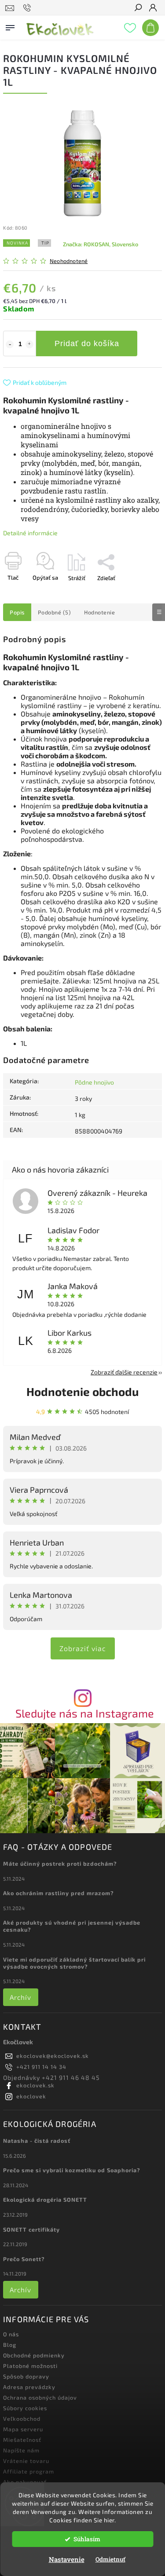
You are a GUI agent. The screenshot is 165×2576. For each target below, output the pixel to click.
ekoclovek (31, 2096)
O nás (11, 2334)
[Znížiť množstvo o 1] (10, 344)
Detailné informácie (30, 533)
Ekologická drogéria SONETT (45, 2200)
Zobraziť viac (83, 1648)
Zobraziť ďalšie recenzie (124, 1372)
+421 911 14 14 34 (41, 2067)
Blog (10, 2345)
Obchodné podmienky (34, 2355)
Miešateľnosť (22, 2440)
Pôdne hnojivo (94, 1082)
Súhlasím (87, 2539)
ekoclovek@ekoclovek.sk (53, 2056)
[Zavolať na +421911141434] (28, 8)
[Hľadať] (138, 8)
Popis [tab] (17, 612)
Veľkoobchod (22, 2419)
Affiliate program (29, 2471)
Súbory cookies (25, 2408)
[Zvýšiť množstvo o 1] (29, 344)
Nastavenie (67, 2559)
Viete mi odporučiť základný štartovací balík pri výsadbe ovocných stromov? (74, 1963)
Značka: (101, 244)
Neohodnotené (69, 261)
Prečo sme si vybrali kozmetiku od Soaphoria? (72, 2170)
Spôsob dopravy (26, 2376)
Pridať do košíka (87, 343)
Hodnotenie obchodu (82, 1391)
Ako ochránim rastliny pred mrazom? (59, 1893)
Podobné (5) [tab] (55, 612)
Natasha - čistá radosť (37, 2141)
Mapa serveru (23, 2429)
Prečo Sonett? (24, 2259)
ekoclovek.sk (35, 2085)
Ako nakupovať (25, 2482)
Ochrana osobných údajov (40, 2397)
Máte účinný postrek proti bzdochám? (60, 1863)
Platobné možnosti (30, 2366)
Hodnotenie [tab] (99, 612)
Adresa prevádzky (29, 2387)
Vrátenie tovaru (26, 2461)
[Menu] (10, 26)
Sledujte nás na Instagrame (85, 1713)
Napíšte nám (21, 2450)
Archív (20, 1997)
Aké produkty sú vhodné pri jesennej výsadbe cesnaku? (72, 1926)
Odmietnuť (110, 2559)
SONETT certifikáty (31, 2229)
